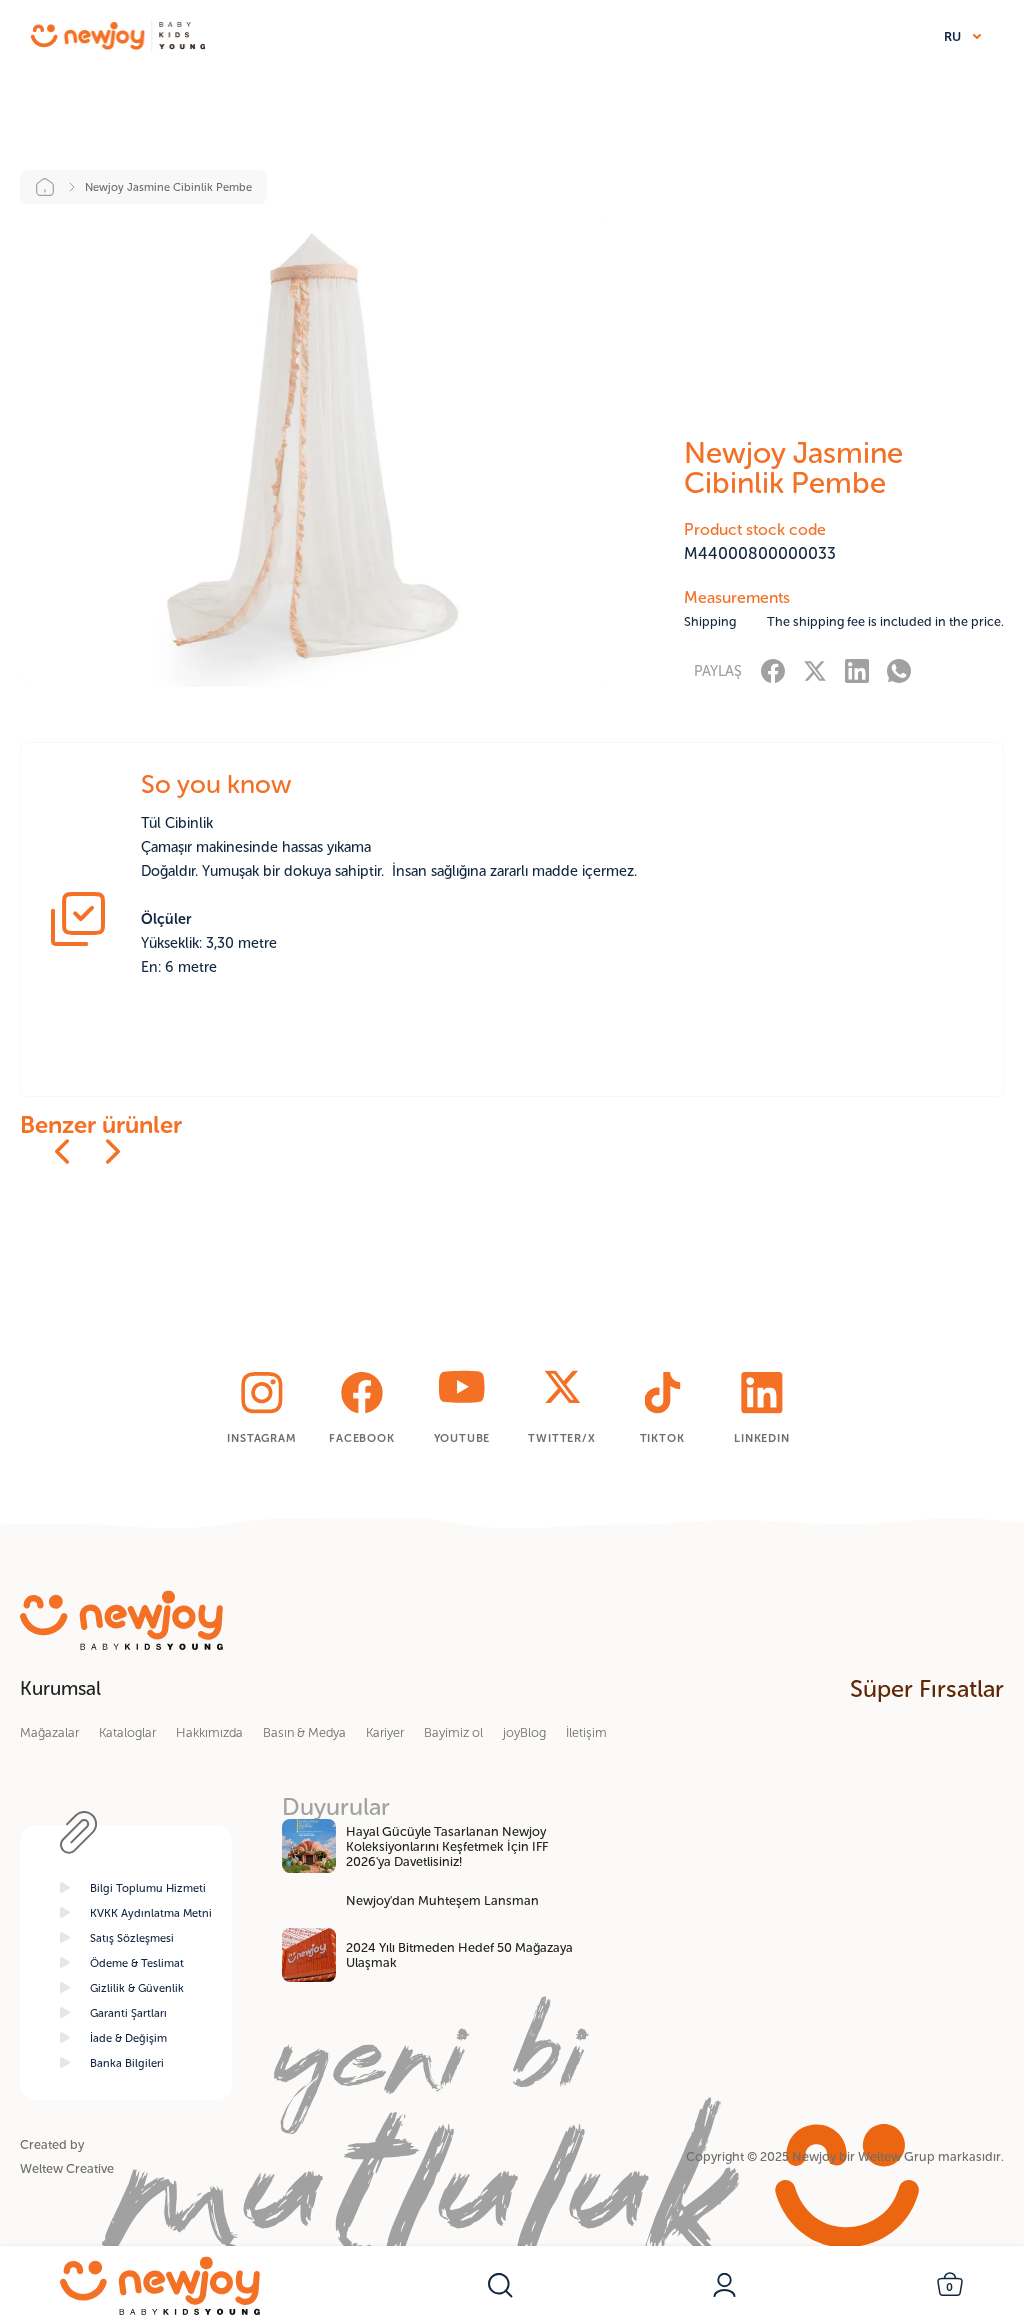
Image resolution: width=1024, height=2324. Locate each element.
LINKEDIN (761, 1438)
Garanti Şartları (128, 2013)
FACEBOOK (361, 1438)
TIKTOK (662, 1438)
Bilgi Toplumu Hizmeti (148, 1888)
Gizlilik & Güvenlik (137, 1988)
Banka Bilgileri (127, 2063)
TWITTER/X (561, 1438)
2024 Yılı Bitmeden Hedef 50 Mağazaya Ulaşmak (459, 1955)
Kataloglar (127, 1732)
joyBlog (524, 1732)
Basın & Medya (304, 1732)
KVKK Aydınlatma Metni (151, 1913)
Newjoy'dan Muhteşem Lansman (442, 1900)
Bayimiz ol (453, 1732)
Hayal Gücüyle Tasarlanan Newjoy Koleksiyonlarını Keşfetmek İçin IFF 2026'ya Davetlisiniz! (447, 1846)
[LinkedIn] (857, 670)
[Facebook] (773, 670)
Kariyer (385, 1732)
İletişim (586, 1732)
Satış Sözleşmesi (132, 1938)
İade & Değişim (128, 2038)
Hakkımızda (209, 1732)
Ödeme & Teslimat (137, 1963)
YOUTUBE (462, 1438)
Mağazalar (49, 1732)
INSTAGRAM (261, 1438)
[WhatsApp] (899, 670)
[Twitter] (815, 670)
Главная (60, 187)
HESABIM (724, 2285)
